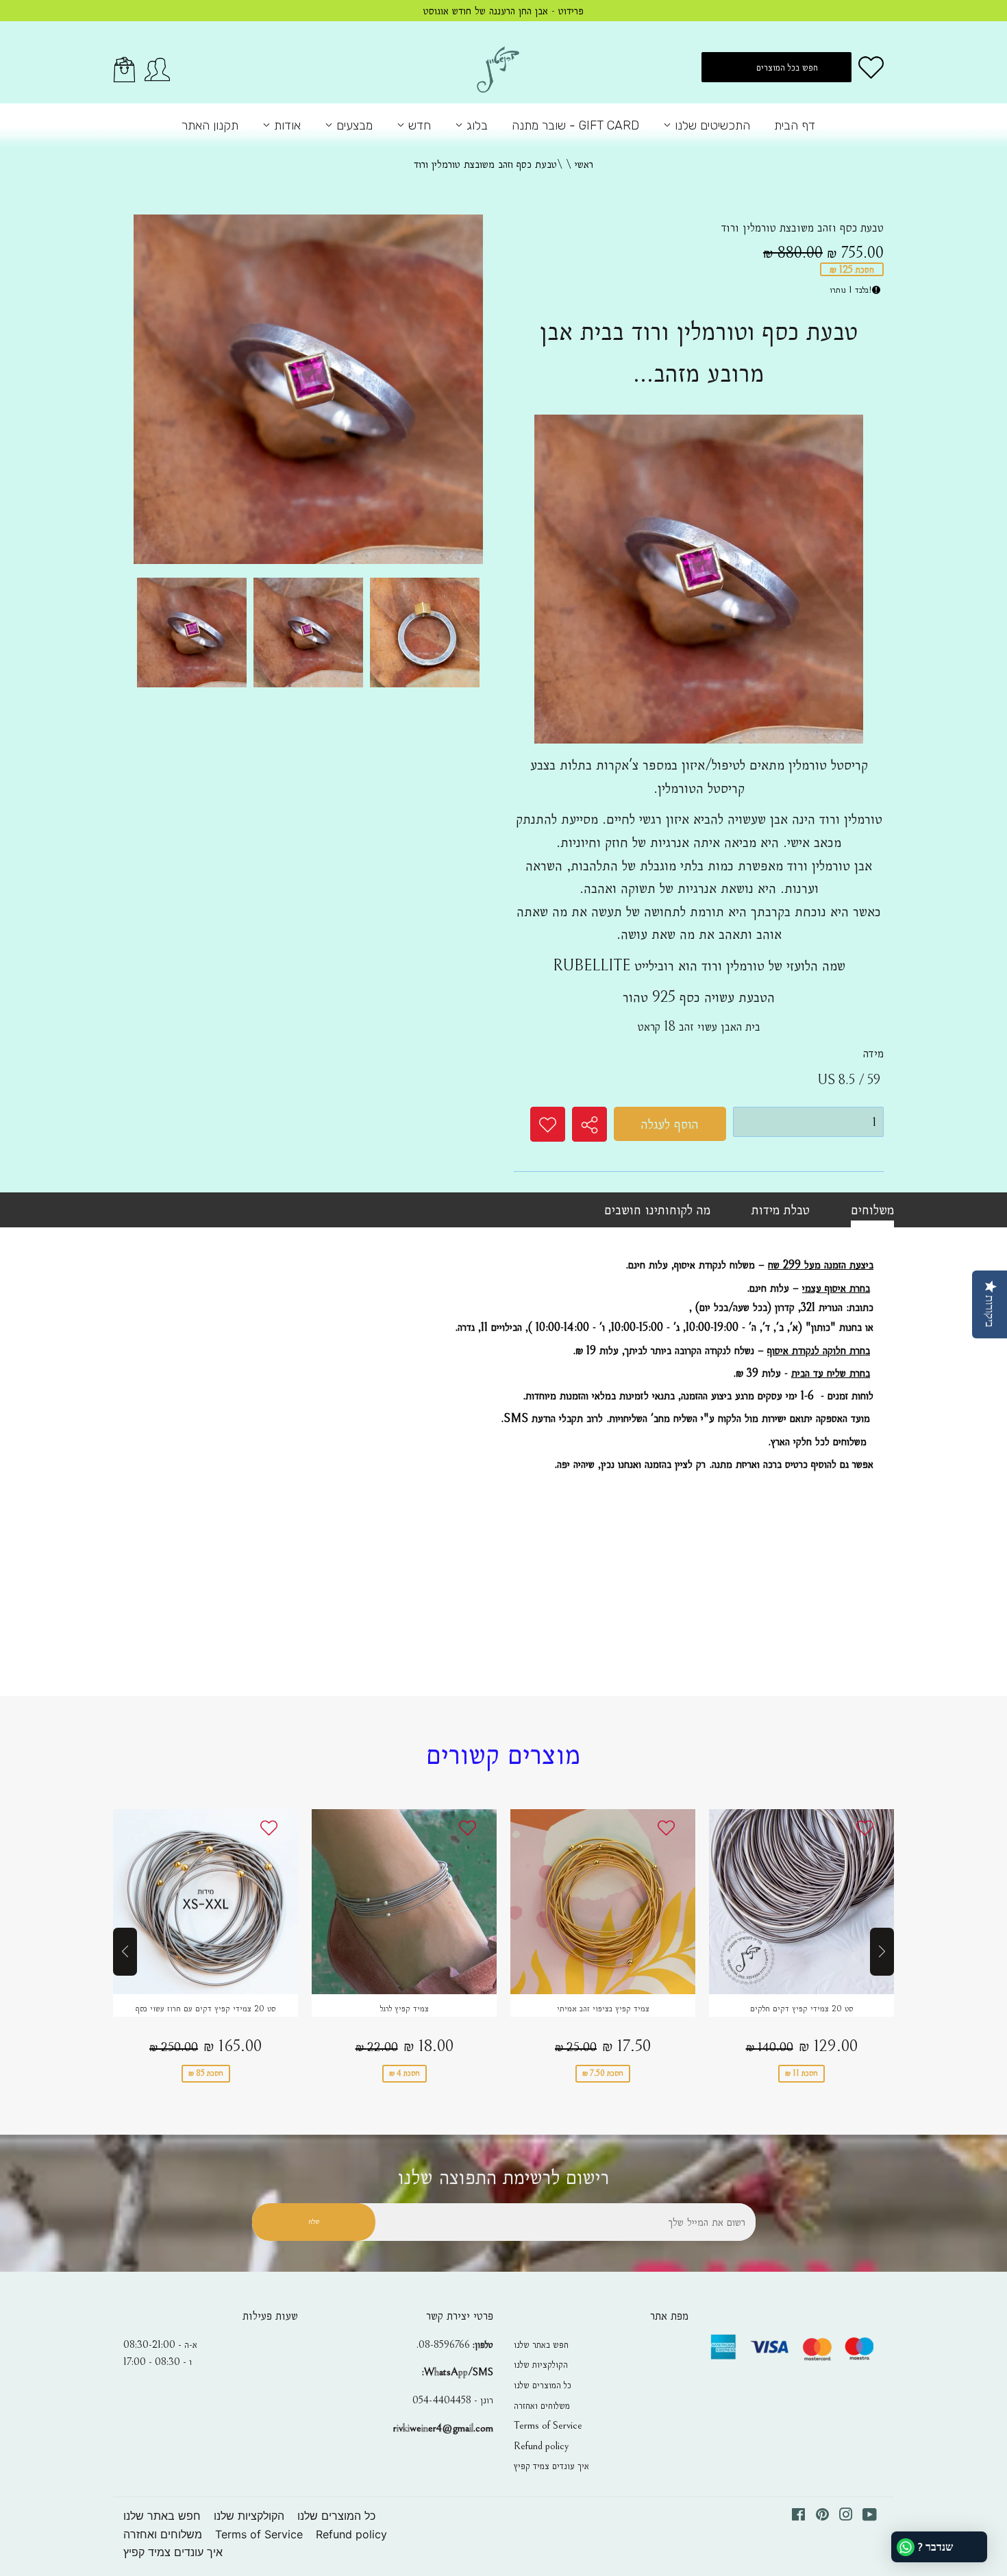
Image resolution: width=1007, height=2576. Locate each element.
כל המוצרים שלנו (543, 2385)
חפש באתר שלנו (541, 2344)
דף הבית (795, 125)
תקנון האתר (210, 125)
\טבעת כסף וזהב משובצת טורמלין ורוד (488, 164)
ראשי (584, 164)
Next (882, 1952)
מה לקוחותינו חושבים (657, 1210)
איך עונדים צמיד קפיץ (551, 2466)
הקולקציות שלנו (541, 2364)
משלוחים (872, 1210)
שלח (314, 2221)
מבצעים (353, 125)
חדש (418, 125)
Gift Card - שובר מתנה (575, 125)
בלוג (475, 125)
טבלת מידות (781, 1210)
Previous (125, 1952)
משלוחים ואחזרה (542, 2405)
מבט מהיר (206, 1914)
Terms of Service (548, 2425)
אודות (286, 125)
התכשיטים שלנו (711, 125)
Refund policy (541, 2446)
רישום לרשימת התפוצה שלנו (503, 2178)
